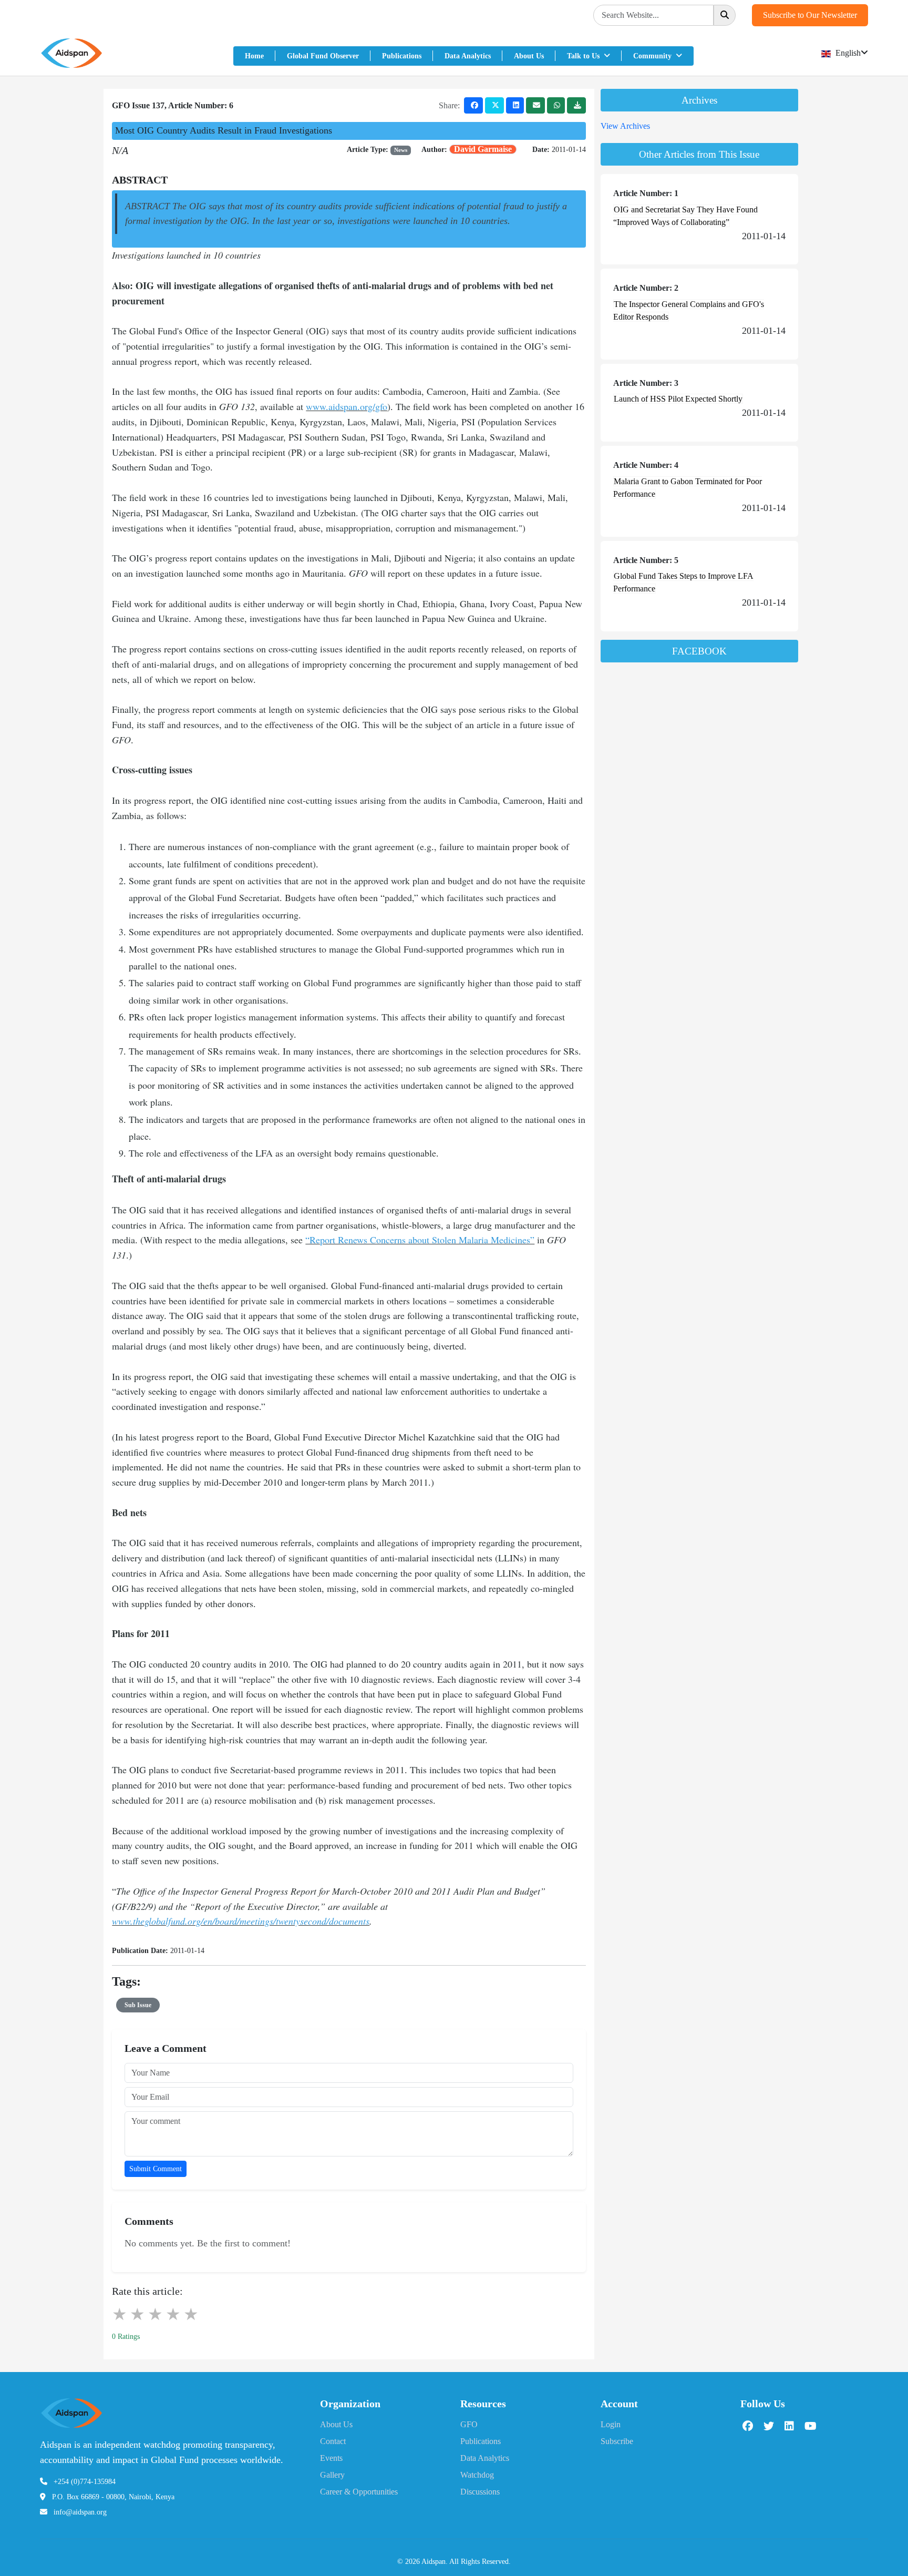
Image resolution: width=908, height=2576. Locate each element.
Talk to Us (584, 56)
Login (611, 2424)
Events (331, 2458)
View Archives (625, 126)
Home (254, 56)
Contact (333, 2441)
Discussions (480, 2492)
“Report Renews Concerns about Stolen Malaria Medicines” (420, 1240)
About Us (529, 56)
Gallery (332, 2475)
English (847, 53)
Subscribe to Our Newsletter (810, 15)
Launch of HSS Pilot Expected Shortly (678, 399)
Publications (402, 56)
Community (653, 56)
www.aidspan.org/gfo (347, 406)
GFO (469, 2424)
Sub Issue (138, 2005)
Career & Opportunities (359, 2492)
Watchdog (477, 2475)
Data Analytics (468, 56)
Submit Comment (156, 2169)
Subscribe (617, 2441)
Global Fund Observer (323, 56)
